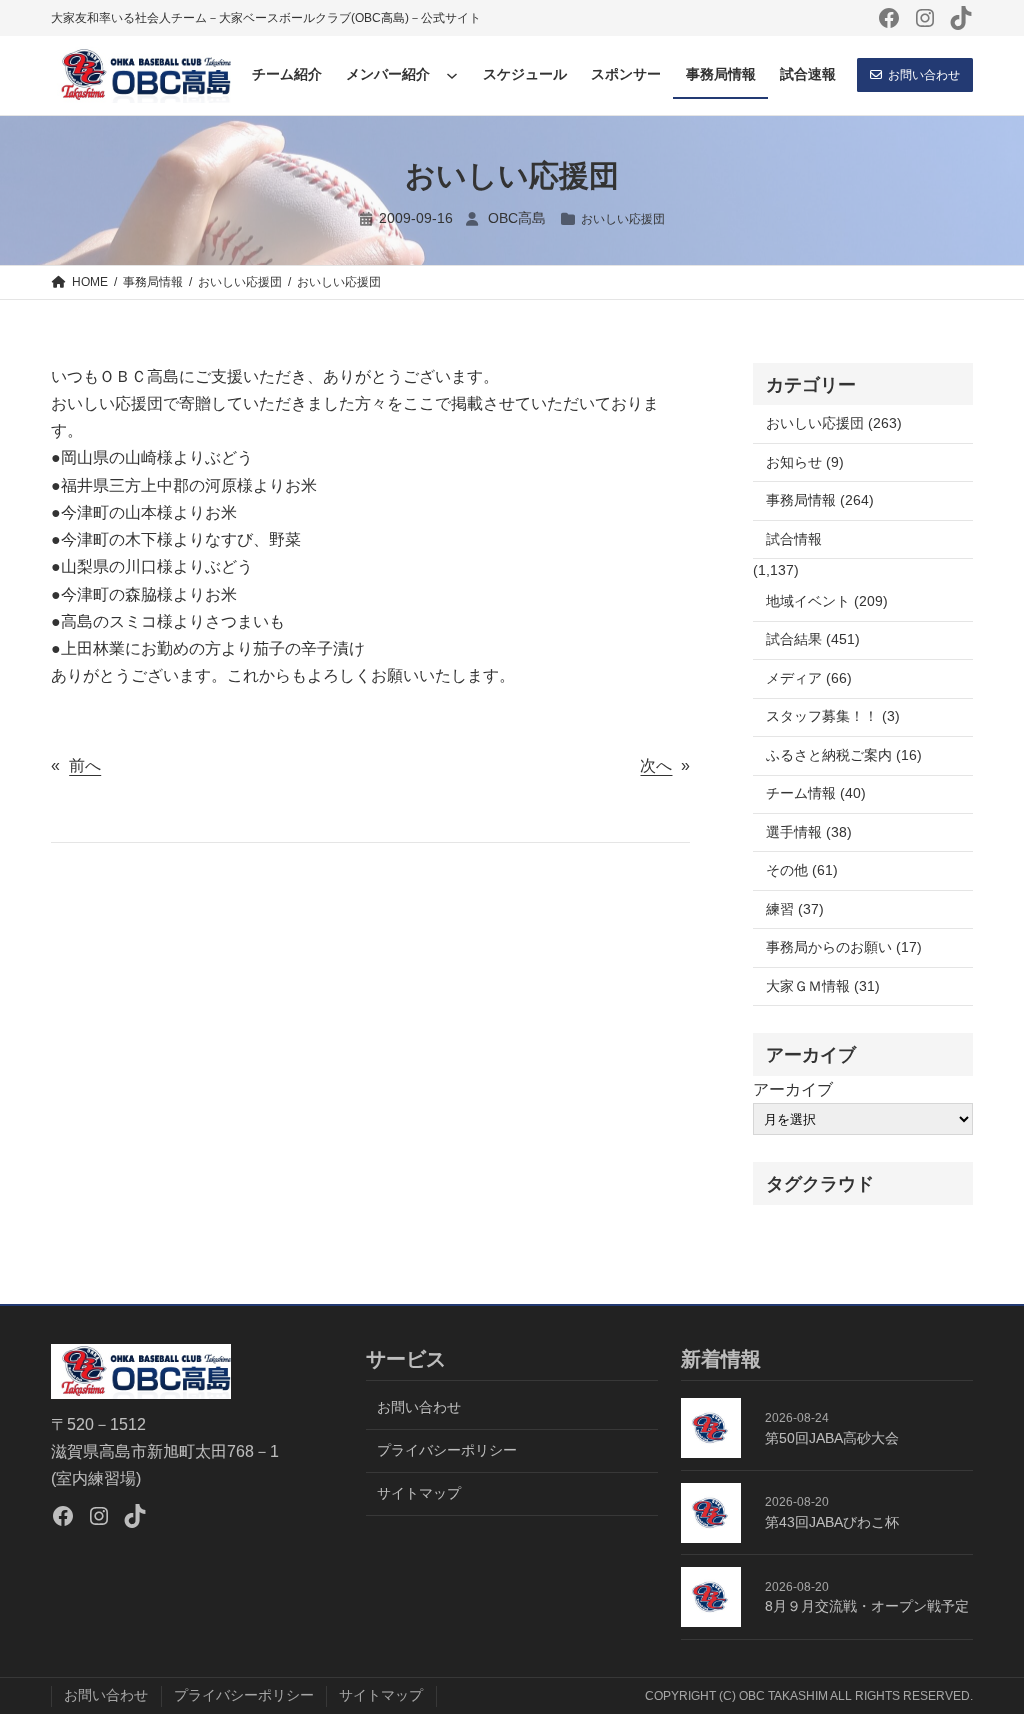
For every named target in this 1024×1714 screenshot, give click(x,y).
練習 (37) (795, 909)
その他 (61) (802, 870)
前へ (85, 765)
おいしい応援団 (623, 218)
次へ (656, 765)
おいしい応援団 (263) (834, 423)
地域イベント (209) (827, 601)
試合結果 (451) (813, 639)
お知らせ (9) (805, 462)
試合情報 (794, 539)
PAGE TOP (984, 1646)
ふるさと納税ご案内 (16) (844, 755)
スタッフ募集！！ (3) (833, 716)
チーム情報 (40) (816, 793)
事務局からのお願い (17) (844, 947)
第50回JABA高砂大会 (832, 1438)
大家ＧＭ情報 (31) (823, 986)
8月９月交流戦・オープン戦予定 (867, 1606)
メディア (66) (809, 678)
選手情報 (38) (809, 832)
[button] (915, 75)
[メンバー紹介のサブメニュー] (452, 75)
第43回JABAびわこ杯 (832, 1522)
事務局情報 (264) (820, 500)
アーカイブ (793, 1089)
